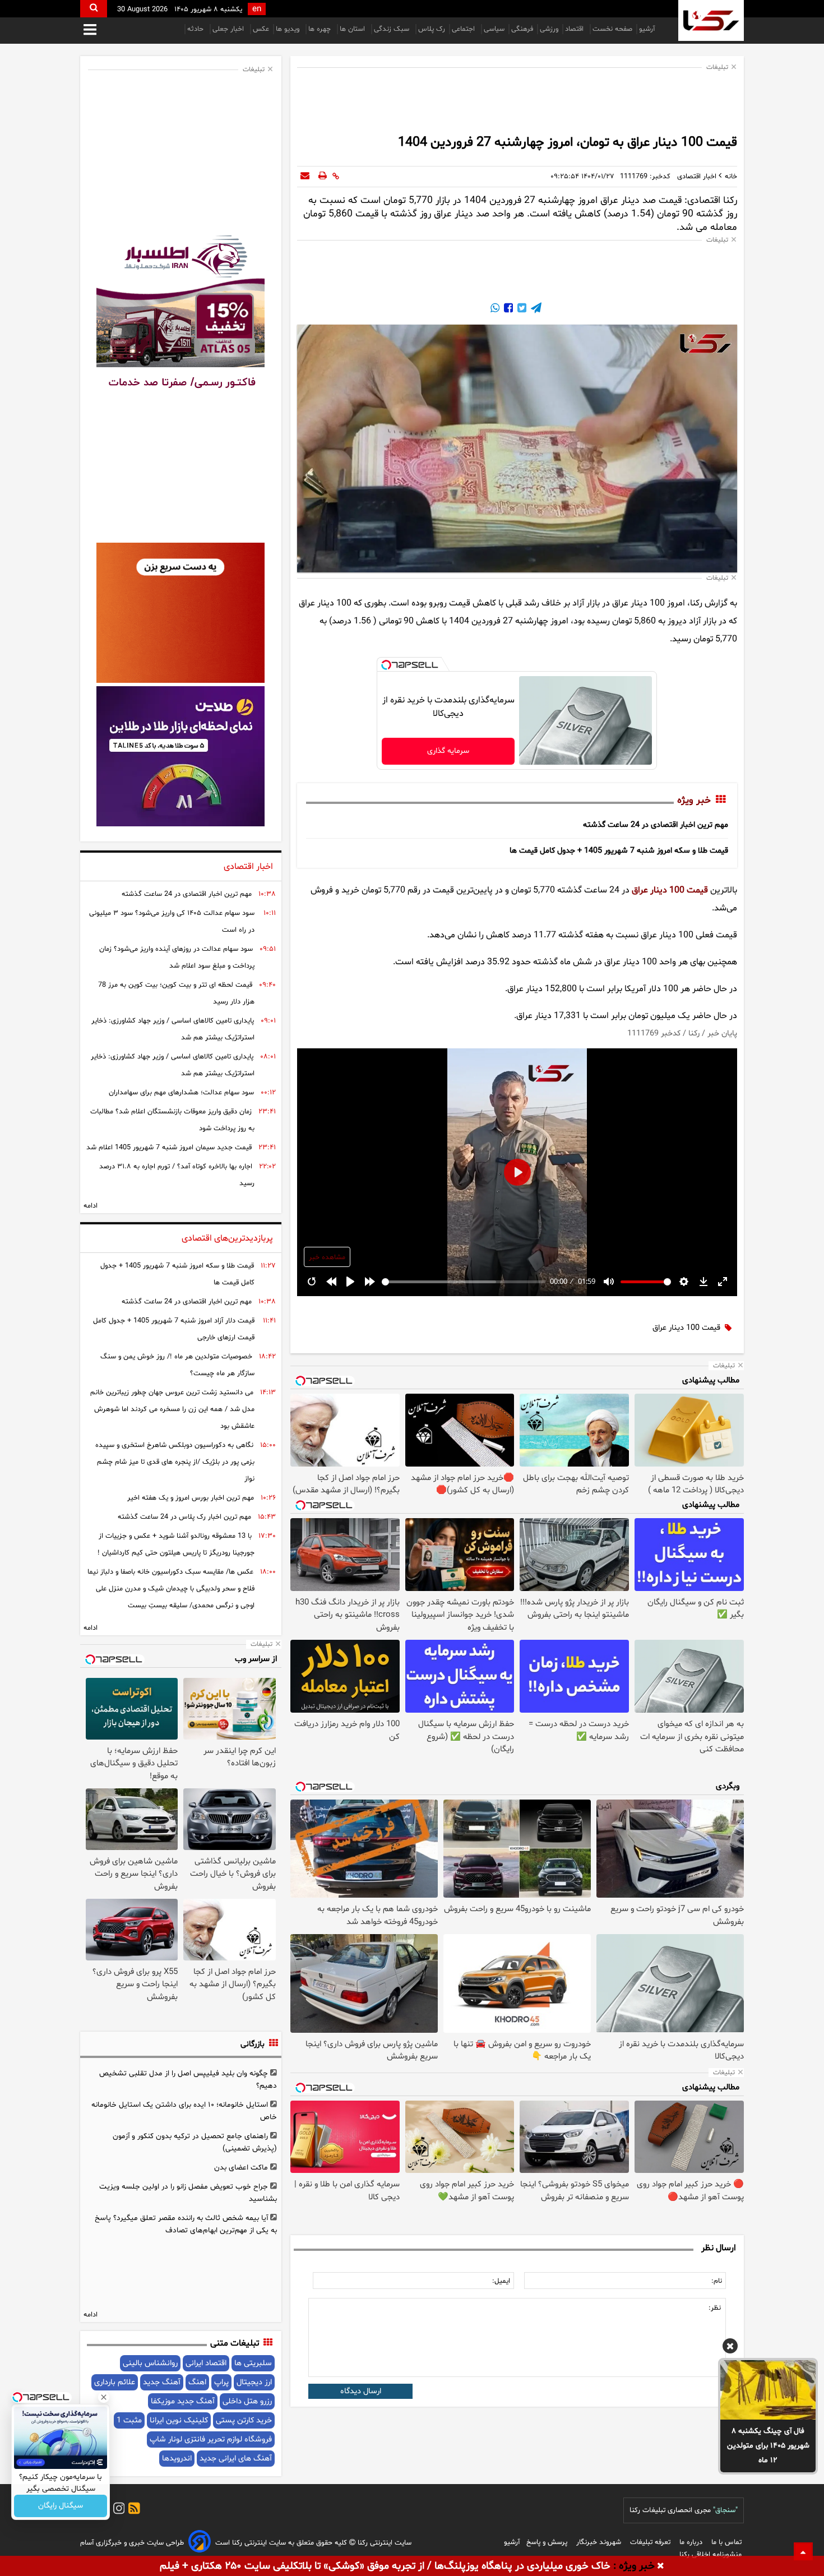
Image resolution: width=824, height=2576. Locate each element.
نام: (717, 2281)
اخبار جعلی (229, 29)
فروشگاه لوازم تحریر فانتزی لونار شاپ (211, 2439)
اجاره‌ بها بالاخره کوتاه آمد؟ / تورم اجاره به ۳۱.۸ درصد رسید (177, 1175)
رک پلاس (432, 29)
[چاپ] (323, 177)
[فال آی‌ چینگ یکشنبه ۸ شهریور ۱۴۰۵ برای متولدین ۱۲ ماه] (768, 2390)
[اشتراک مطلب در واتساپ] (495, 309)
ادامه (91, 1206)
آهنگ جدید (162, 2382)
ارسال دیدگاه (361, 2391)
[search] (94, 9)
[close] (661, 2566)
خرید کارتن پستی (244, 2420)
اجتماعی (464, 29)
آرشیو (647, 29)
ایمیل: (501, 2281)
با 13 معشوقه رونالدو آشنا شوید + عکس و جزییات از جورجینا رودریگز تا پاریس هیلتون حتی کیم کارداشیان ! (176, 1544)
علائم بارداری (115, 2382)
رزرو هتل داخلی (247, 2401)
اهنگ (197, 2382)
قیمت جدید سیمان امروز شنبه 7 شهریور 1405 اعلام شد (169, 1148)
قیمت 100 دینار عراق (670, 890)
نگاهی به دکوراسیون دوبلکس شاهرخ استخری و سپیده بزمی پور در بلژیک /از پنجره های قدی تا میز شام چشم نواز (175, 1462)
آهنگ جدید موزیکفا (183, 2401)
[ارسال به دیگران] (305, 177)
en (257, 9)
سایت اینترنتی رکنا (383, 2543)
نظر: (715, 2308)
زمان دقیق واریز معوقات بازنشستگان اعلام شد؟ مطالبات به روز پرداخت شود (172, 1120)
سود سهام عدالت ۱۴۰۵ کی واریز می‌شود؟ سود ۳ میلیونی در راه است (172, 922)
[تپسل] (386, 665)
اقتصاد (575, 29)
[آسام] (200, 2543)
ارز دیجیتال (254, 2382)
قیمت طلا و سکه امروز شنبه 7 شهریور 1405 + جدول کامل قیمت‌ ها (619, 851)
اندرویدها (177, 2459)
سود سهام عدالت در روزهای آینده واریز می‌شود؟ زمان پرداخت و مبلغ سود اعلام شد (177, 958)
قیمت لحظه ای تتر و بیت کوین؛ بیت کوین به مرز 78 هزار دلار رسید (176, 993)
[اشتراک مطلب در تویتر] (521, 309)
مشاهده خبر (327, 1257)
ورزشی (549, 29)
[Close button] (104, 2397)
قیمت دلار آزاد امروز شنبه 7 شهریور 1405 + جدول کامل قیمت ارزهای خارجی (174, 1329)
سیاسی (494, 29)
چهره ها (321, 29)
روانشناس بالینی (150, 2363)
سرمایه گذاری (448, 751)
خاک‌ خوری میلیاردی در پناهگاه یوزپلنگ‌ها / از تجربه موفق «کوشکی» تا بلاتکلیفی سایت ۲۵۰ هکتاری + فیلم (385, 2566)
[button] (730, 2348)
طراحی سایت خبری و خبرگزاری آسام (132, 2543)
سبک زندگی (393, 29)
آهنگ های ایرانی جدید (236, 2459)
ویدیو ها (289, 29)
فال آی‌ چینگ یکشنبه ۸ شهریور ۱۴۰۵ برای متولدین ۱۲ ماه (768, 2446)
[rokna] (711, 20)
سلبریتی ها (253, 2363)
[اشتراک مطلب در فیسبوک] (507, 309)
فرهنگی (522, 29)
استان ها (353, 29)
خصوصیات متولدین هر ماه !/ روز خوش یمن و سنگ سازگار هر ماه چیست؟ (177, 1365)
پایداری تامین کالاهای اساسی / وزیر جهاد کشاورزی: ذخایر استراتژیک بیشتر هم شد (173, 1029)
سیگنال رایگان (61, 2506)
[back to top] (803, 2551)
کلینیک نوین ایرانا (179, 2420)
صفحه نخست (612, 29)
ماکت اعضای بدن (241, 2168)
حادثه (196, 29)
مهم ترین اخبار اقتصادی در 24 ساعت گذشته (656, 825)
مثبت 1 (129, 2420)
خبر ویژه (694, 801)
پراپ (221, 2382)
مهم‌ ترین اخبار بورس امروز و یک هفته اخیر (191, 1498)
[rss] (132, 2510)
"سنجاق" (725, 2510)
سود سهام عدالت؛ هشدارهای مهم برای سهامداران (181, 1093)
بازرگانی (253, 2044)
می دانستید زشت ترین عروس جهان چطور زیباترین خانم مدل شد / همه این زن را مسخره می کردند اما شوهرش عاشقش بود (172, 1409)
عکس (261, 29)
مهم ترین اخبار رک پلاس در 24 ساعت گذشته (184, 1517)
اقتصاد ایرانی (206, 2363)
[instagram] (117, 2510)
